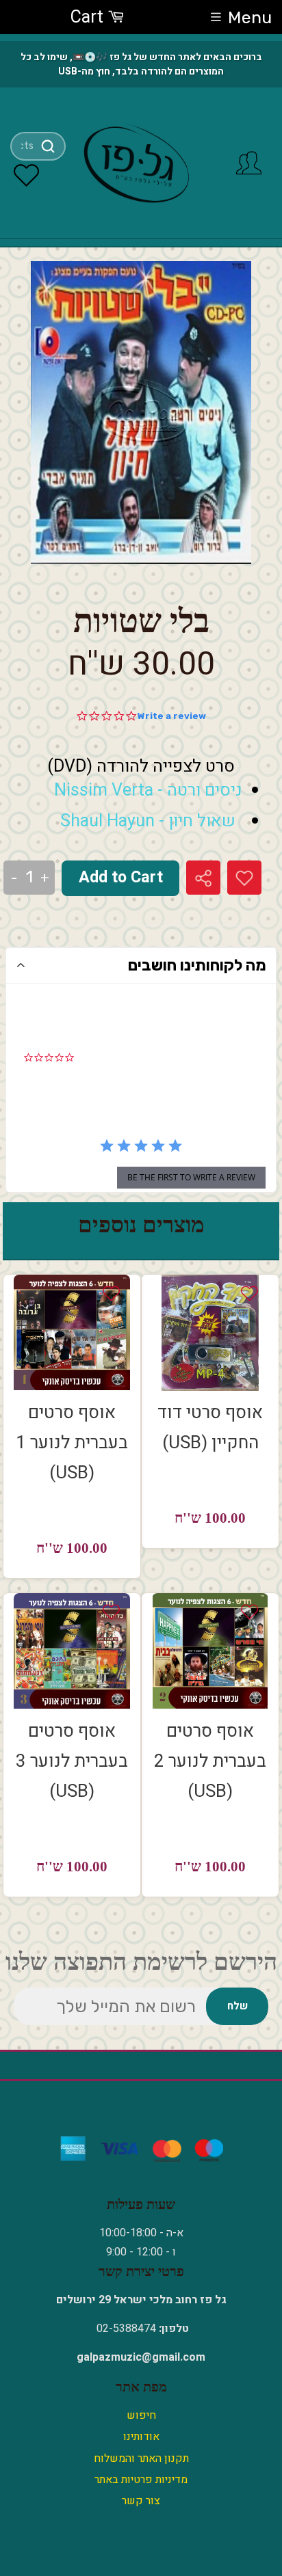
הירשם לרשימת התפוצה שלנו (141, 1962)
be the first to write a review (191, 1177)
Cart (89, 17)
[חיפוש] (48, 146)
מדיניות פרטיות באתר (141, 2480)
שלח (238, 2006)
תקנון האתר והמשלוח (141, 2458)
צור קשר (141, 2501)
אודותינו (141, 2437)
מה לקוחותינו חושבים (197, 965)
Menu (250, 17)
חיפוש (141, 2415)
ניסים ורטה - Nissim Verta (148, 790)
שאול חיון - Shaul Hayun (148, 821)
